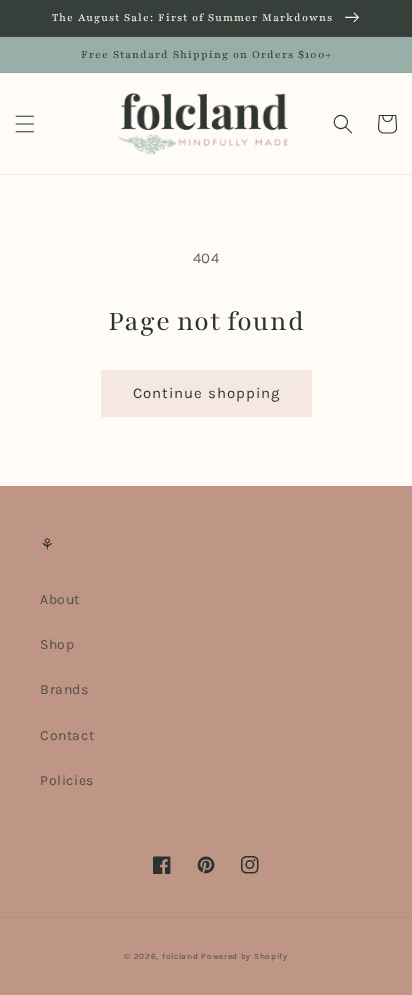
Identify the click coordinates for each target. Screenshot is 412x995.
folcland (180, 956)
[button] (25, 124)
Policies (67, 780)
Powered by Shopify (244, 956)
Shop (57, 644)
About (60, 599)
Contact (67, 735)
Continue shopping (206, 393)
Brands (64, 689)
